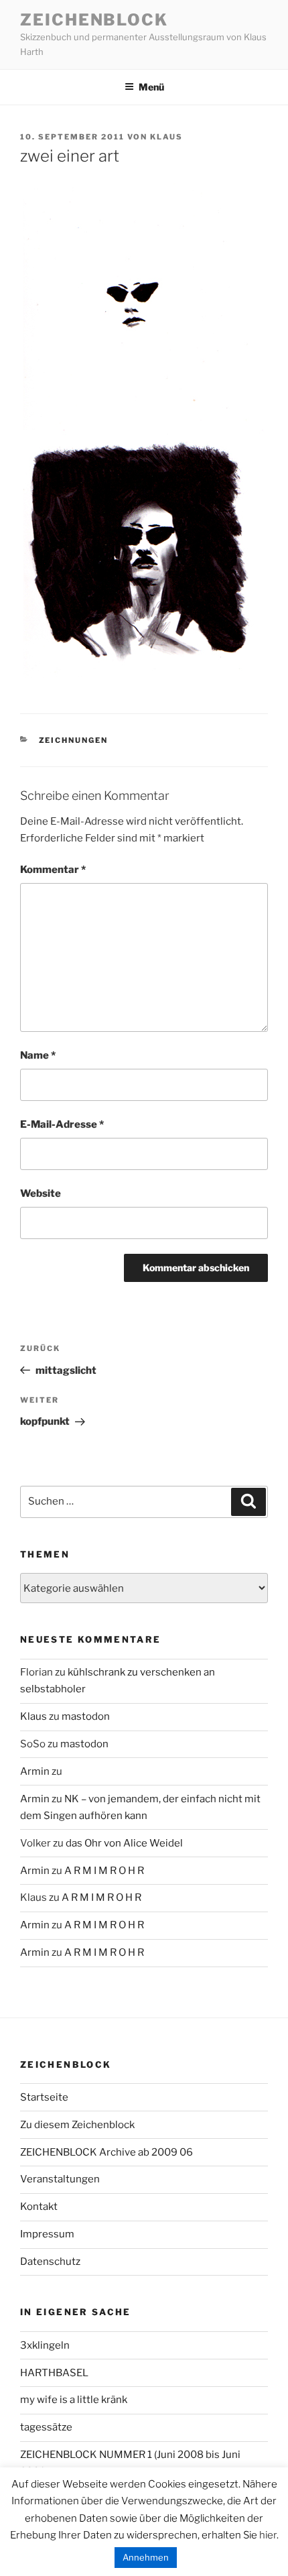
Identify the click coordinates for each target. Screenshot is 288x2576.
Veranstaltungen (60, 2179)
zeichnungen (74, 740)
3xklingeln (45, 2345)
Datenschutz (50, 2262)
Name (38, 1055)
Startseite (44, 2097)
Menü (151, 87)
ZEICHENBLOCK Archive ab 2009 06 (106, 2152)
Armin (35, 1771)
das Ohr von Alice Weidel (124, 1843)
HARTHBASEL (54, 2373)
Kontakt (39, 2207)
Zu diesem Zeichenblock (77, 2125)
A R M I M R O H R (104, 1871)
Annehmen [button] (146, 2557)
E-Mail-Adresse (62, 1124)
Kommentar (53, 870)
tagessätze (46, 2427)
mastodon (86, 1716)
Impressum (47, 2234)
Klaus (166, 137)
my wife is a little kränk (74, 2400)
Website (41, 1193)
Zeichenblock (94, 20)
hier (268, 2535)
